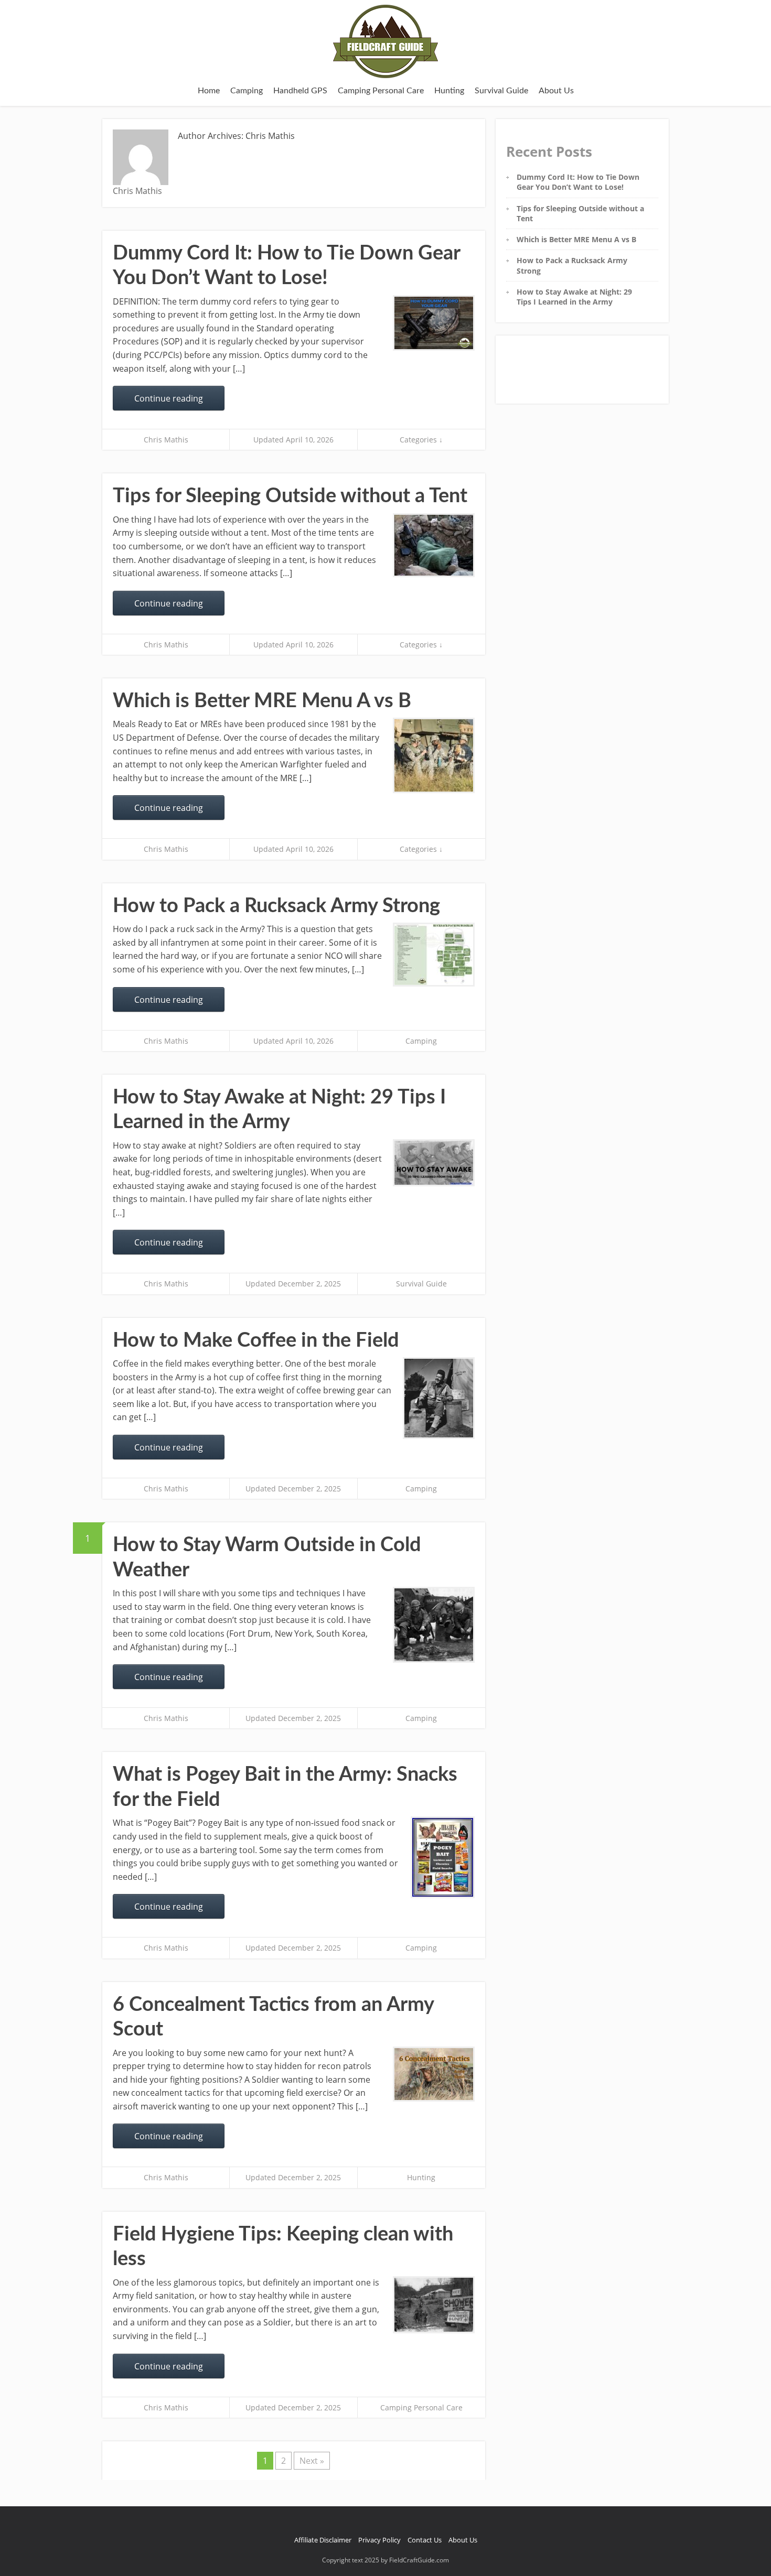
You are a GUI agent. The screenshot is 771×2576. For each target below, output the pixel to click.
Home (209, 91)
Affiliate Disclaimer (323, 2540)
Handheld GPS (300, 91)
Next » (312, 2461)
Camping (247, 91)
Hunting (449, 91)
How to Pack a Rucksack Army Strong (276, 906)
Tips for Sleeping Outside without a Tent (290, 496)
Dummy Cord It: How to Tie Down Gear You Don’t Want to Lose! (578, 182)
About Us (556, 91)
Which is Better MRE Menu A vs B (262, 701)
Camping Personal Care (381, 91)
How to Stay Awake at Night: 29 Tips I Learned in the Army (574, 297)
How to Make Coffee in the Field (256, 1340)
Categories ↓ (421, 440)
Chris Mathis (166, 440)
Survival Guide (501, 91)
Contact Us (425, 2540)
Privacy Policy (379, 2540)
